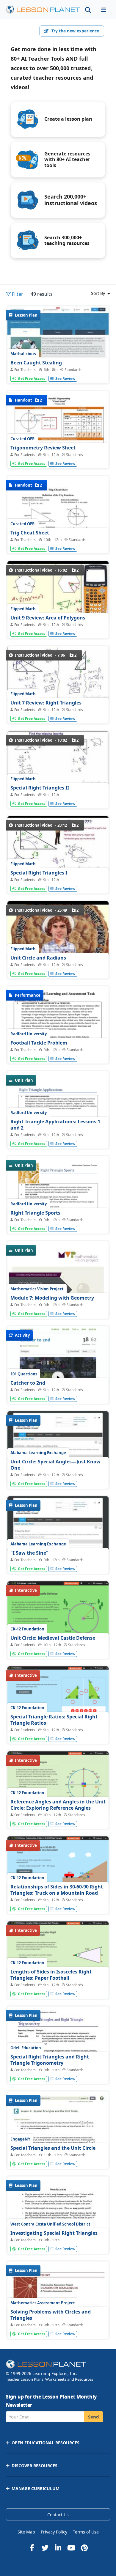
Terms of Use (86, 2532)
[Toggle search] (88, 10)
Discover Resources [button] (35, 2466)
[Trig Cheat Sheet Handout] (58, 542)
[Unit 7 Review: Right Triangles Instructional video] (58, 674)
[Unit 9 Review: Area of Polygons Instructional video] (58, 592)
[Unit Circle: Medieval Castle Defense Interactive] (58, 1615)
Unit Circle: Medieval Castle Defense (53, 1638)
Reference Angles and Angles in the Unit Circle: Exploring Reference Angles (58, 1805)
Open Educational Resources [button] (46, 2443)
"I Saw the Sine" (29, 1553)
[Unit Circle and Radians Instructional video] (58, 932)
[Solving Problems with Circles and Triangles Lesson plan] (58, 2327)
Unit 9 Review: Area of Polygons (48, 618)
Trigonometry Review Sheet (43, 448)
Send (94, 2417)
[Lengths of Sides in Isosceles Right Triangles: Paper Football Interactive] (58, 1954)
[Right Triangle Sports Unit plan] (58, 1222)
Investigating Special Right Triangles (54, 2233)
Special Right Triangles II (40, 788)
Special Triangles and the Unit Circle (53, 2148)
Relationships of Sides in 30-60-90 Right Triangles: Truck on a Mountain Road (57, 1890)
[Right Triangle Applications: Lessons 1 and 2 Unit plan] (58, 1137)
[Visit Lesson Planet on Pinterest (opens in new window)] (84, 2548)
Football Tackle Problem (39, 1043)
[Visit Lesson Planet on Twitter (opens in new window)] (45, 2548)
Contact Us (58, 2515)
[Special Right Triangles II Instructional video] (58, 759)
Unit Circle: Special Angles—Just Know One (55, 1465)
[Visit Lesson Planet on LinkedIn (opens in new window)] (58, 2548)
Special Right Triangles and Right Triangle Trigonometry (50, 2060)
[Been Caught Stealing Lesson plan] (58, 344)
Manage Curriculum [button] (36, 2488)
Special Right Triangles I (39, 873)
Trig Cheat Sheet (30, 533)
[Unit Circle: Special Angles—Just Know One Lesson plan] (58, 1449)
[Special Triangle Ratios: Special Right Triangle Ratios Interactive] (58, 1699)
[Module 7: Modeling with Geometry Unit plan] (58, 1307)
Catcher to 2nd (28, 1383)
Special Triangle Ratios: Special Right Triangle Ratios (54, 1720)
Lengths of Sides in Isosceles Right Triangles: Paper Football (51, 1975)
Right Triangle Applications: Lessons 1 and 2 (55, 1125)
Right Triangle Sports (35, 1213)
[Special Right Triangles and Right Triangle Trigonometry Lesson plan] (58, 2072)
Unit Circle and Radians (38, 958)
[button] (104, 10)
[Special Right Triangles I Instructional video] (58, 846)
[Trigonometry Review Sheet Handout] (58, 457)
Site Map (26, 2532)
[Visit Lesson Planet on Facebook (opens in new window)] (32, 2548)
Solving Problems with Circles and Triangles (51, 2315)
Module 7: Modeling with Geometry (52, 1298)
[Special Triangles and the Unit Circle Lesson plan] (58, 2157)
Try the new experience (75, 31)
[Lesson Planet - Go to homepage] (43, 10)
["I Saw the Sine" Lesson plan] (58, 1534)
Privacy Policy (54, 2532)
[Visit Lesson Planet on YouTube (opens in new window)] (71, 2548)
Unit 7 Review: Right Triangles (46, 703)
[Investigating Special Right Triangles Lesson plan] (58, 2242)
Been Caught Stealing (36, 363)
